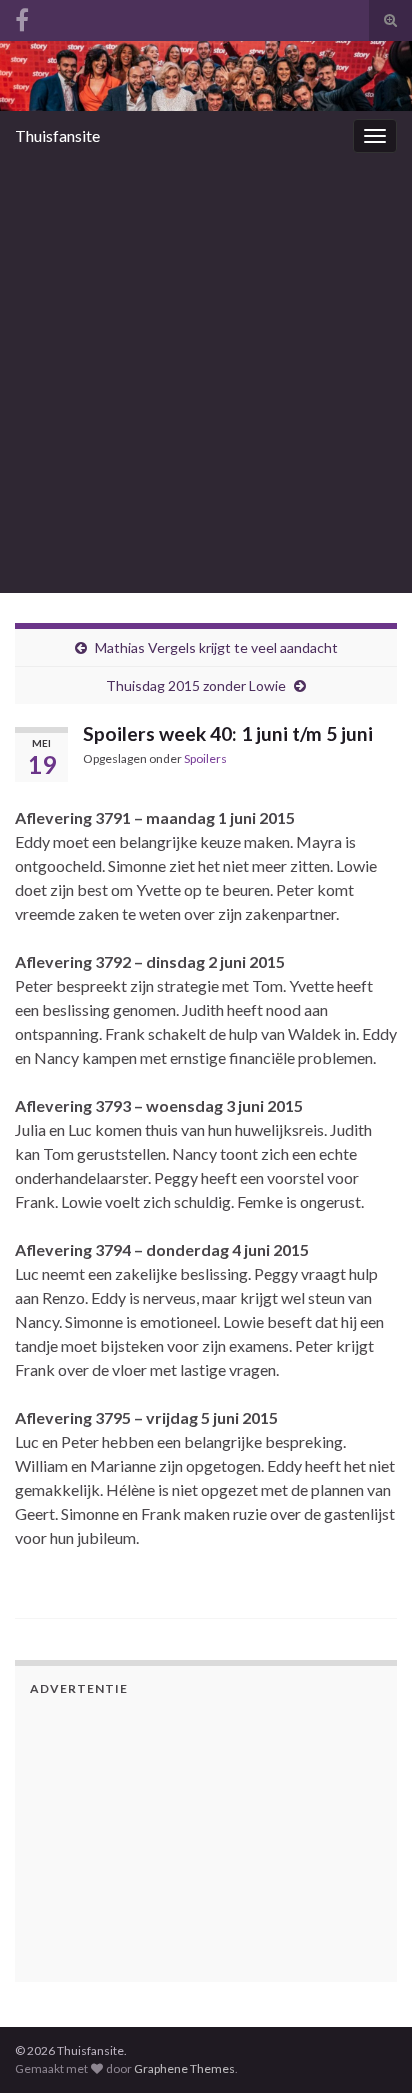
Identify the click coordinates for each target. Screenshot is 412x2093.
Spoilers (205, 758)
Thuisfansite (57, 135)
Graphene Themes (184, 2068)
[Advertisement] (206, 377)
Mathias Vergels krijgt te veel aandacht (216, 647)
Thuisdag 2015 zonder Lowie (196, 685)
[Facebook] (22, 16)
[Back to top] (367, 1974)
